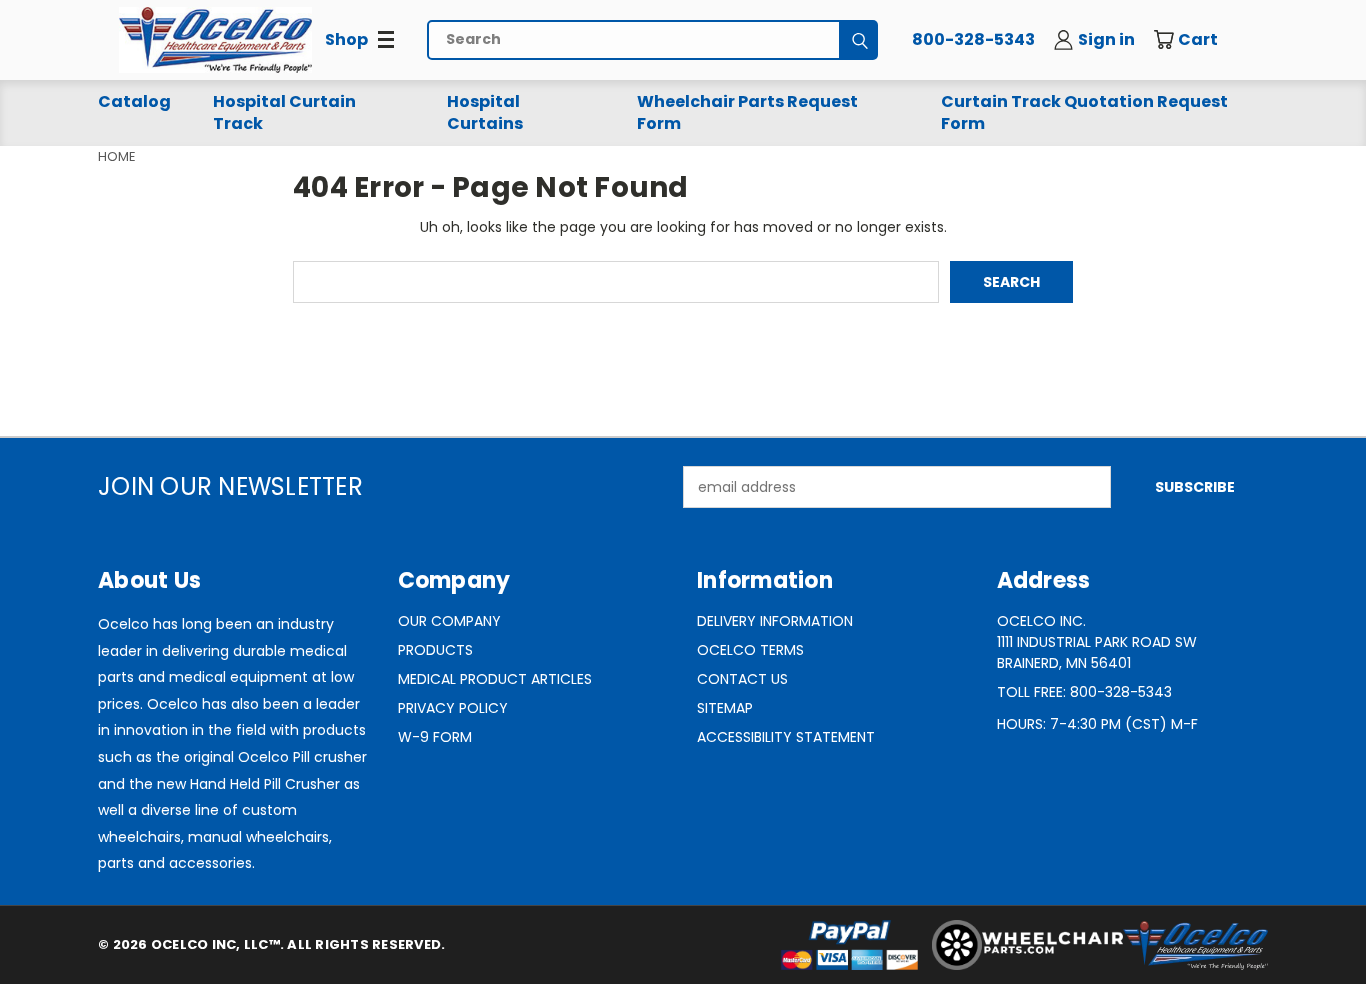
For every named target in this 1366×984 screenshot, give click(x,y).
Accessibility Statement (786, 737)
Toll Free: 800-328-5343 (1084, 692)
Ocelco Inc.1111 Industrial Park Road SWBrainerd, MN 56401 (1097, 642)
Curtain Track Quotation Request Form (1084, 112)
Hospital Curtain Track (284, 112)
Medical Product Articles (495, 679)
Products (435, 650)
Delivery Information (775, 621)
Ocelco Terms (750, 650)
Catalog (134, 101)
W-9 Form (435, 737)
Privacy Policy (453, 708)
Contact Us (742, 679)
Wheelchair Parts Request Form (747, 112)
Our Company (449, 621)
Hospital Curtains (485, 112)
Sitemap (725, 708)
